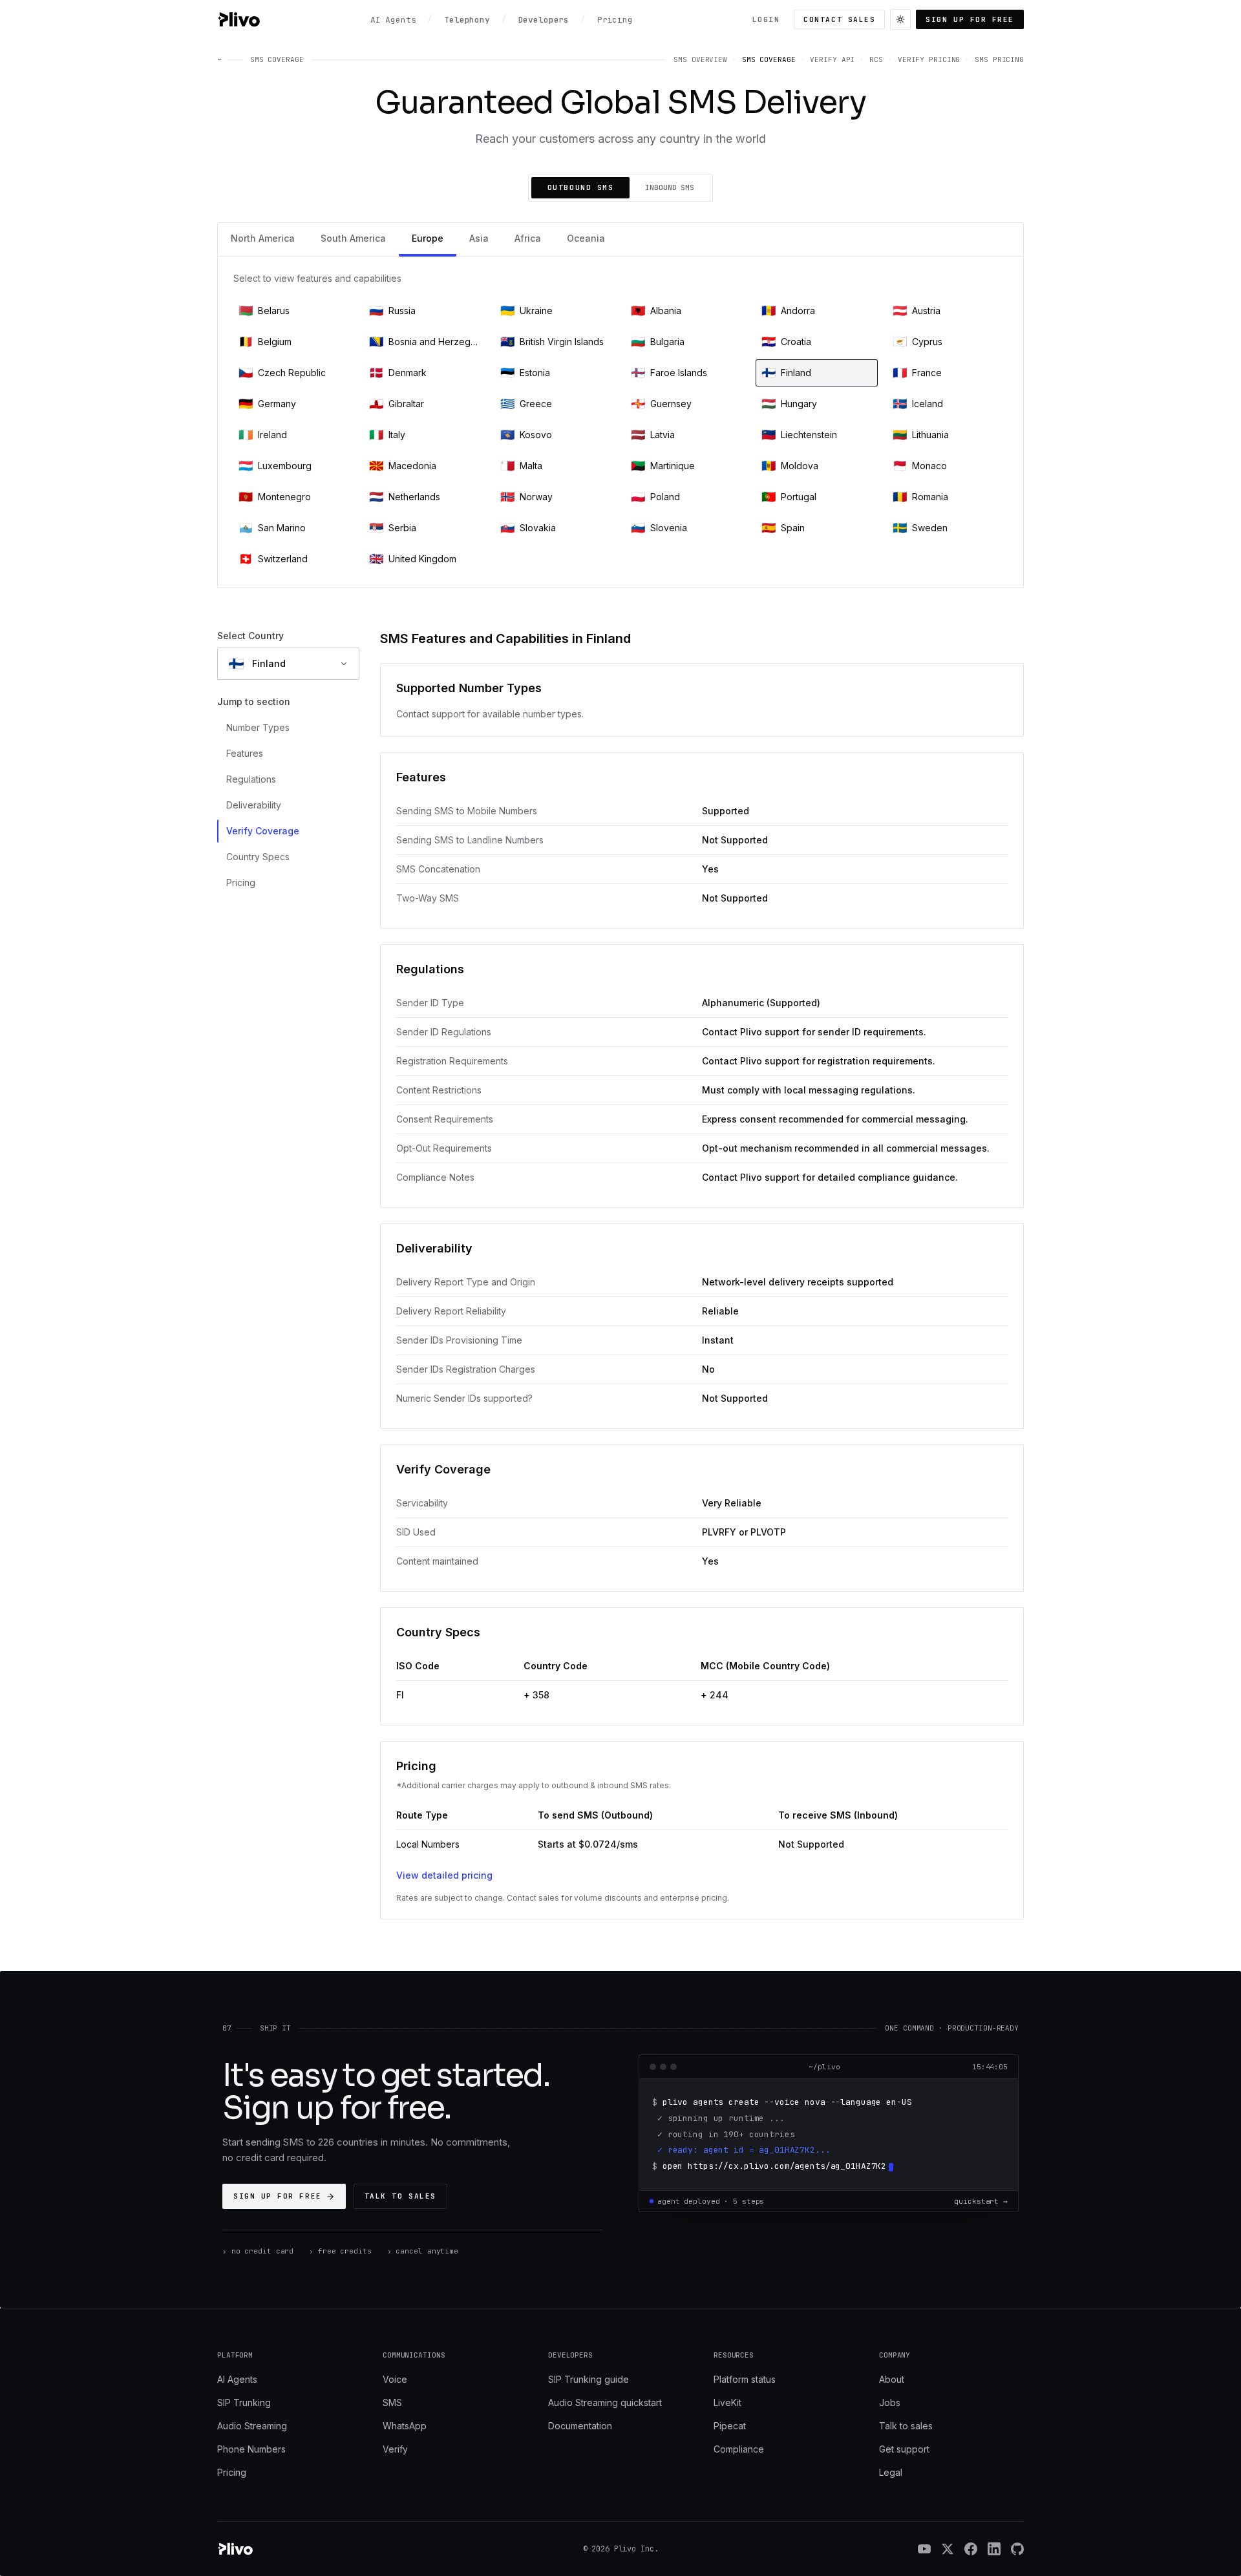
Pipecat (730, 2426)
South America (353, 238)
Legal (891, 2472)
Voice (395, 2379)
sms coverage (769, 59)
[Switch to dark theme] (900, 19)
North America (263, 238)
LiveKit (727, 2402)
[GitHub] (1017, 2549)
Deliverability (254, 805)
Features (245, 753)
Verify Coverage (263, 831)
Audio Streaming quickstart (605, 2402)
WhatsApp (405, 2426)
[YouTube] (924, 2549)
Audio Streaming (252, 2426)
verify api (832, 59)
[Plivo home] (239, 19)
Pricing (241, 882)
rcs (876, 59)
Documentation (580, 2426)
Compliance (739, 2449)
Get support (904, 2449)
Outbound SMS (580, 187)
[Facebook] (971, 2549)
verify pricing (929, 59)
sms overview (700, 59)
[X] (948, 2549)
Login (766, 19)
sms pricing (999, 59)
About (892, 2379)
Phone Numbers (251, 2449)
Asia (479, 238)
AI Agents (237, 2379)
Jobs (890, 2402)
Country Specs (258, 857)
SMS (392, 2402)
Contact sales (839, 19)
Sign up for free (970, 19)
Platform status (745, 2379)
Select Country (250, 636)
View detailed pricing (444, 1875)
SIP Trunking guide (589, 2379)
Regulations (251, 779)
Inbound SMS (670, 187)
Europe (428, 238)
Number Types (258, 727)
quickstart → (981, 2201)
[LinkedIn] (994, 2549)
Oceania (586, 238)
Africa (528, 238)
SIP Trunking (244, 2402)
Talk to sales (400, 2196)
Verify (395, 2449)
